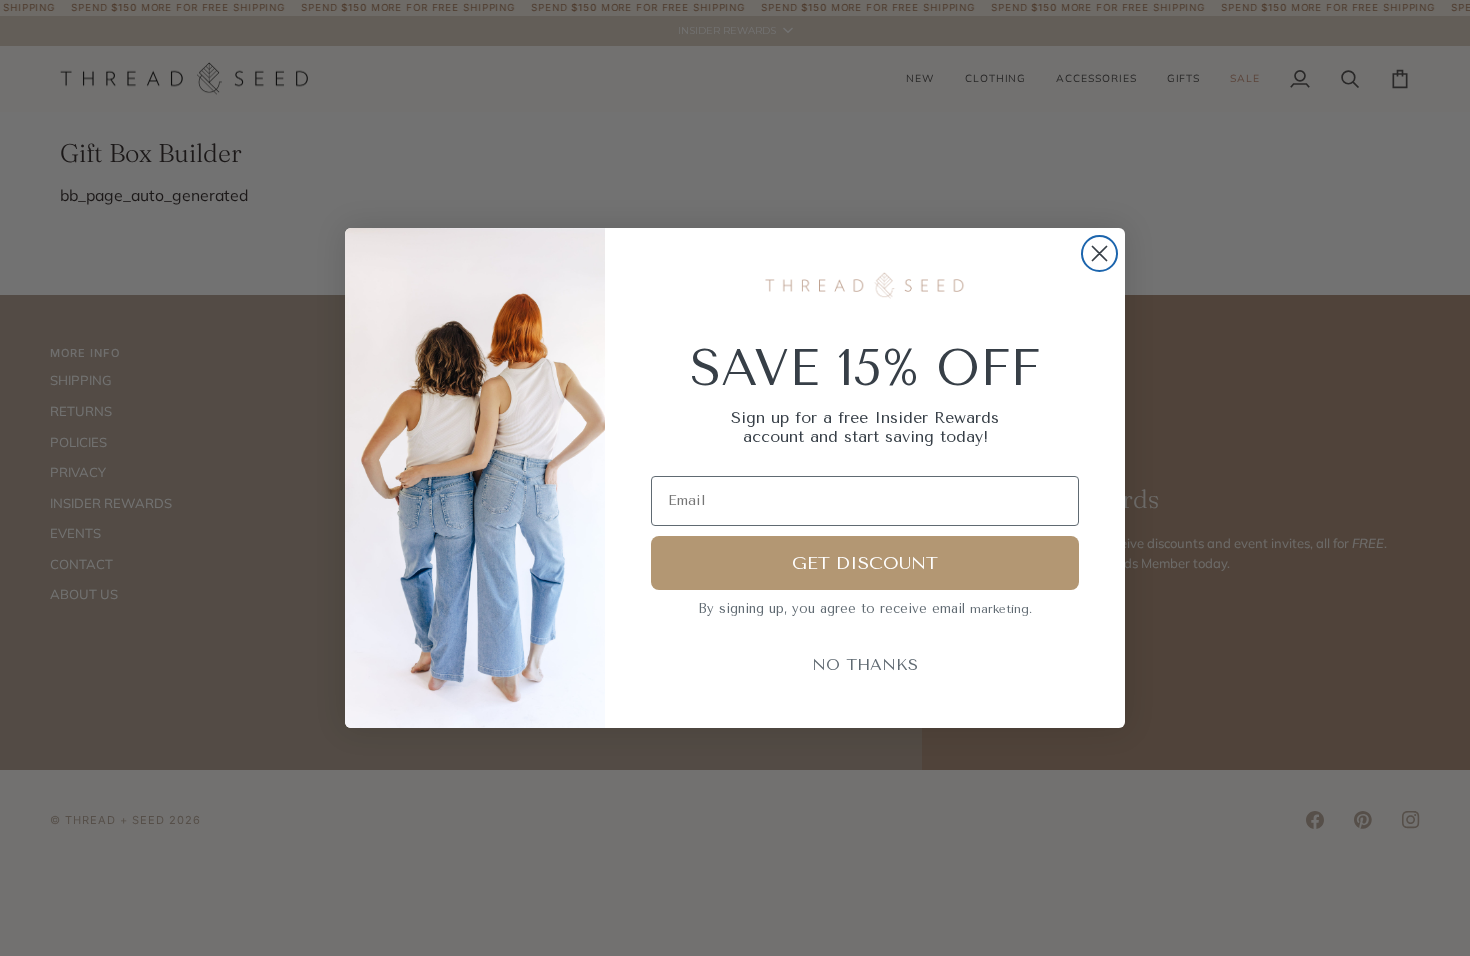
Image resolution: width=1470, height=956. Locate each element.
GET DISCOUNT (865, 563)
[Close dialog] (1099, 253)
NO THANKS (865, 664)
